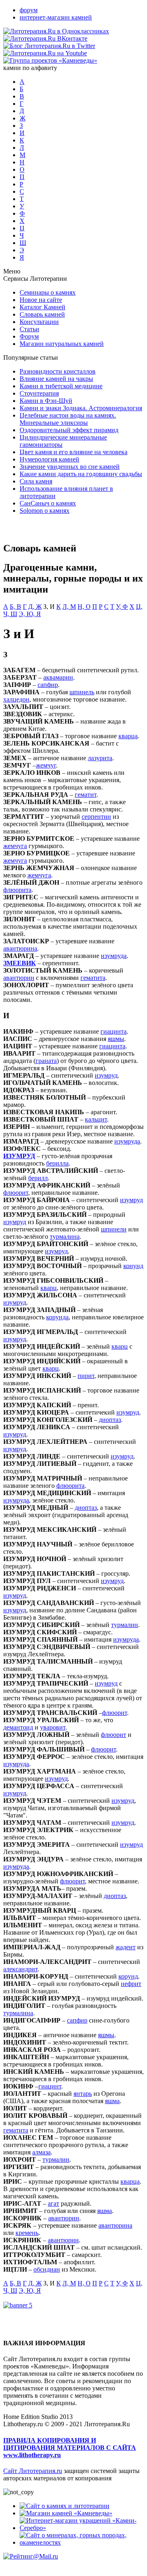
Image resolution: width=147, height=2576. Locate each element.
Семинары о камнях (48, 292)
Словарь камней (42, 314)
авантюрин (19, 978)
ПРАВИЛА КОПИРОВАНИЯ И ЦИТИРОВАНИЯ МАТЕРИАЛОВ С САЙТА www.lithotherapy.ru (70, 2448)
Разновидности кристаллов (58, 371)
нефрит (131, 1984)
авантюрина (20, 948)
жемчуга (15, 846)
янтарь (83, 2094)
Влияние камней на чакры (56, 379)
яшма (112, 2101)
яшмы (116, 1039)
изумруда (114, 956)
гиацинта (114, 1031)
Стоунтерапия (39, 393)
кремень (27, 2233)
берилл (38, 1178)
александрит (20, 1969)
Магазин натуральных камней (62, 344)
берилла (57, 1163)
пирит (86, 1376)
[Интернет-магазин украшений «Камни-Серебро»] (82, 2528)
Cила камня (36, 481)
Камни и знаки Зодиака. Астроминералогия (81, 408)
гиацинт (50, 2086)
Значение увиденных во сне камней (70, 467)
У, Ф (122, 607)
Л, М (69, 607)
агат (53, 2203)
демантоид (18, 1727)
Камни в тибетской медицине (61, 386)
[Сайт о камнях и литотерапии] (65, 2506)
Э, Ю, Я (30, 614)
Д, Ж (35, 607)
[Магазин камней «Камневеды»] (66, 2513)
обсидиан (47, 2269)
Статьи (29, 329)
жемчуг (46, 765)
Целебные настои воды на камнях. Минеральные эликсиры (68, 419)
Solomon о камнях (45, 511)
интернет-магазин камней (56, 17)
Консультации (39, 322)
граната (46, 1061)
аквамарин (58, 677)
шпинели (114, 1229)
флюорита (17, 890)
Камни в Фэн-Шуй (46, 401)
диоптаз (110, 1420)
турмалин (125, 1625)
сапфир (48, 685)
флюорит (16, 1193)
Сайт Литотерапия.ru (33, 2471)
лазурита (100, 758)
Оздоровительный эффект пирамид (69, 430)
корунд (128, 1976)
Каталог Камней (42, 307)
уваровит (53, 1727)
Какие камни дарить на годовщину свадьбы (81, 474)
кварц (49, 1288)
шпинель (82, 692)
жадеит (126, 1947)
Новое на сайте (41, 300)
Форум (29, 336)
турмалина (65, 1237)
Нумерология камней (49, 459)
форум (29, 10)
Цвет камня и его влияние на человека (73, 452)
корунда (57, 1317)
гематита (93, 978)
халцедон (16, 699)
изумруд (106, 1075)
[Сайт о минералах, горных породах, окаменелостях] (82, 2542)
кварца (128, 736)
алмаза (41, 2152)
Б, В (16, 607)
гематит (86, 795)
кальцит (96, 1119)
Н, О (84, 607)
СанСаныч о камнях (48, 503)
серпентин (96, 817)
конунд (133, 1266)
